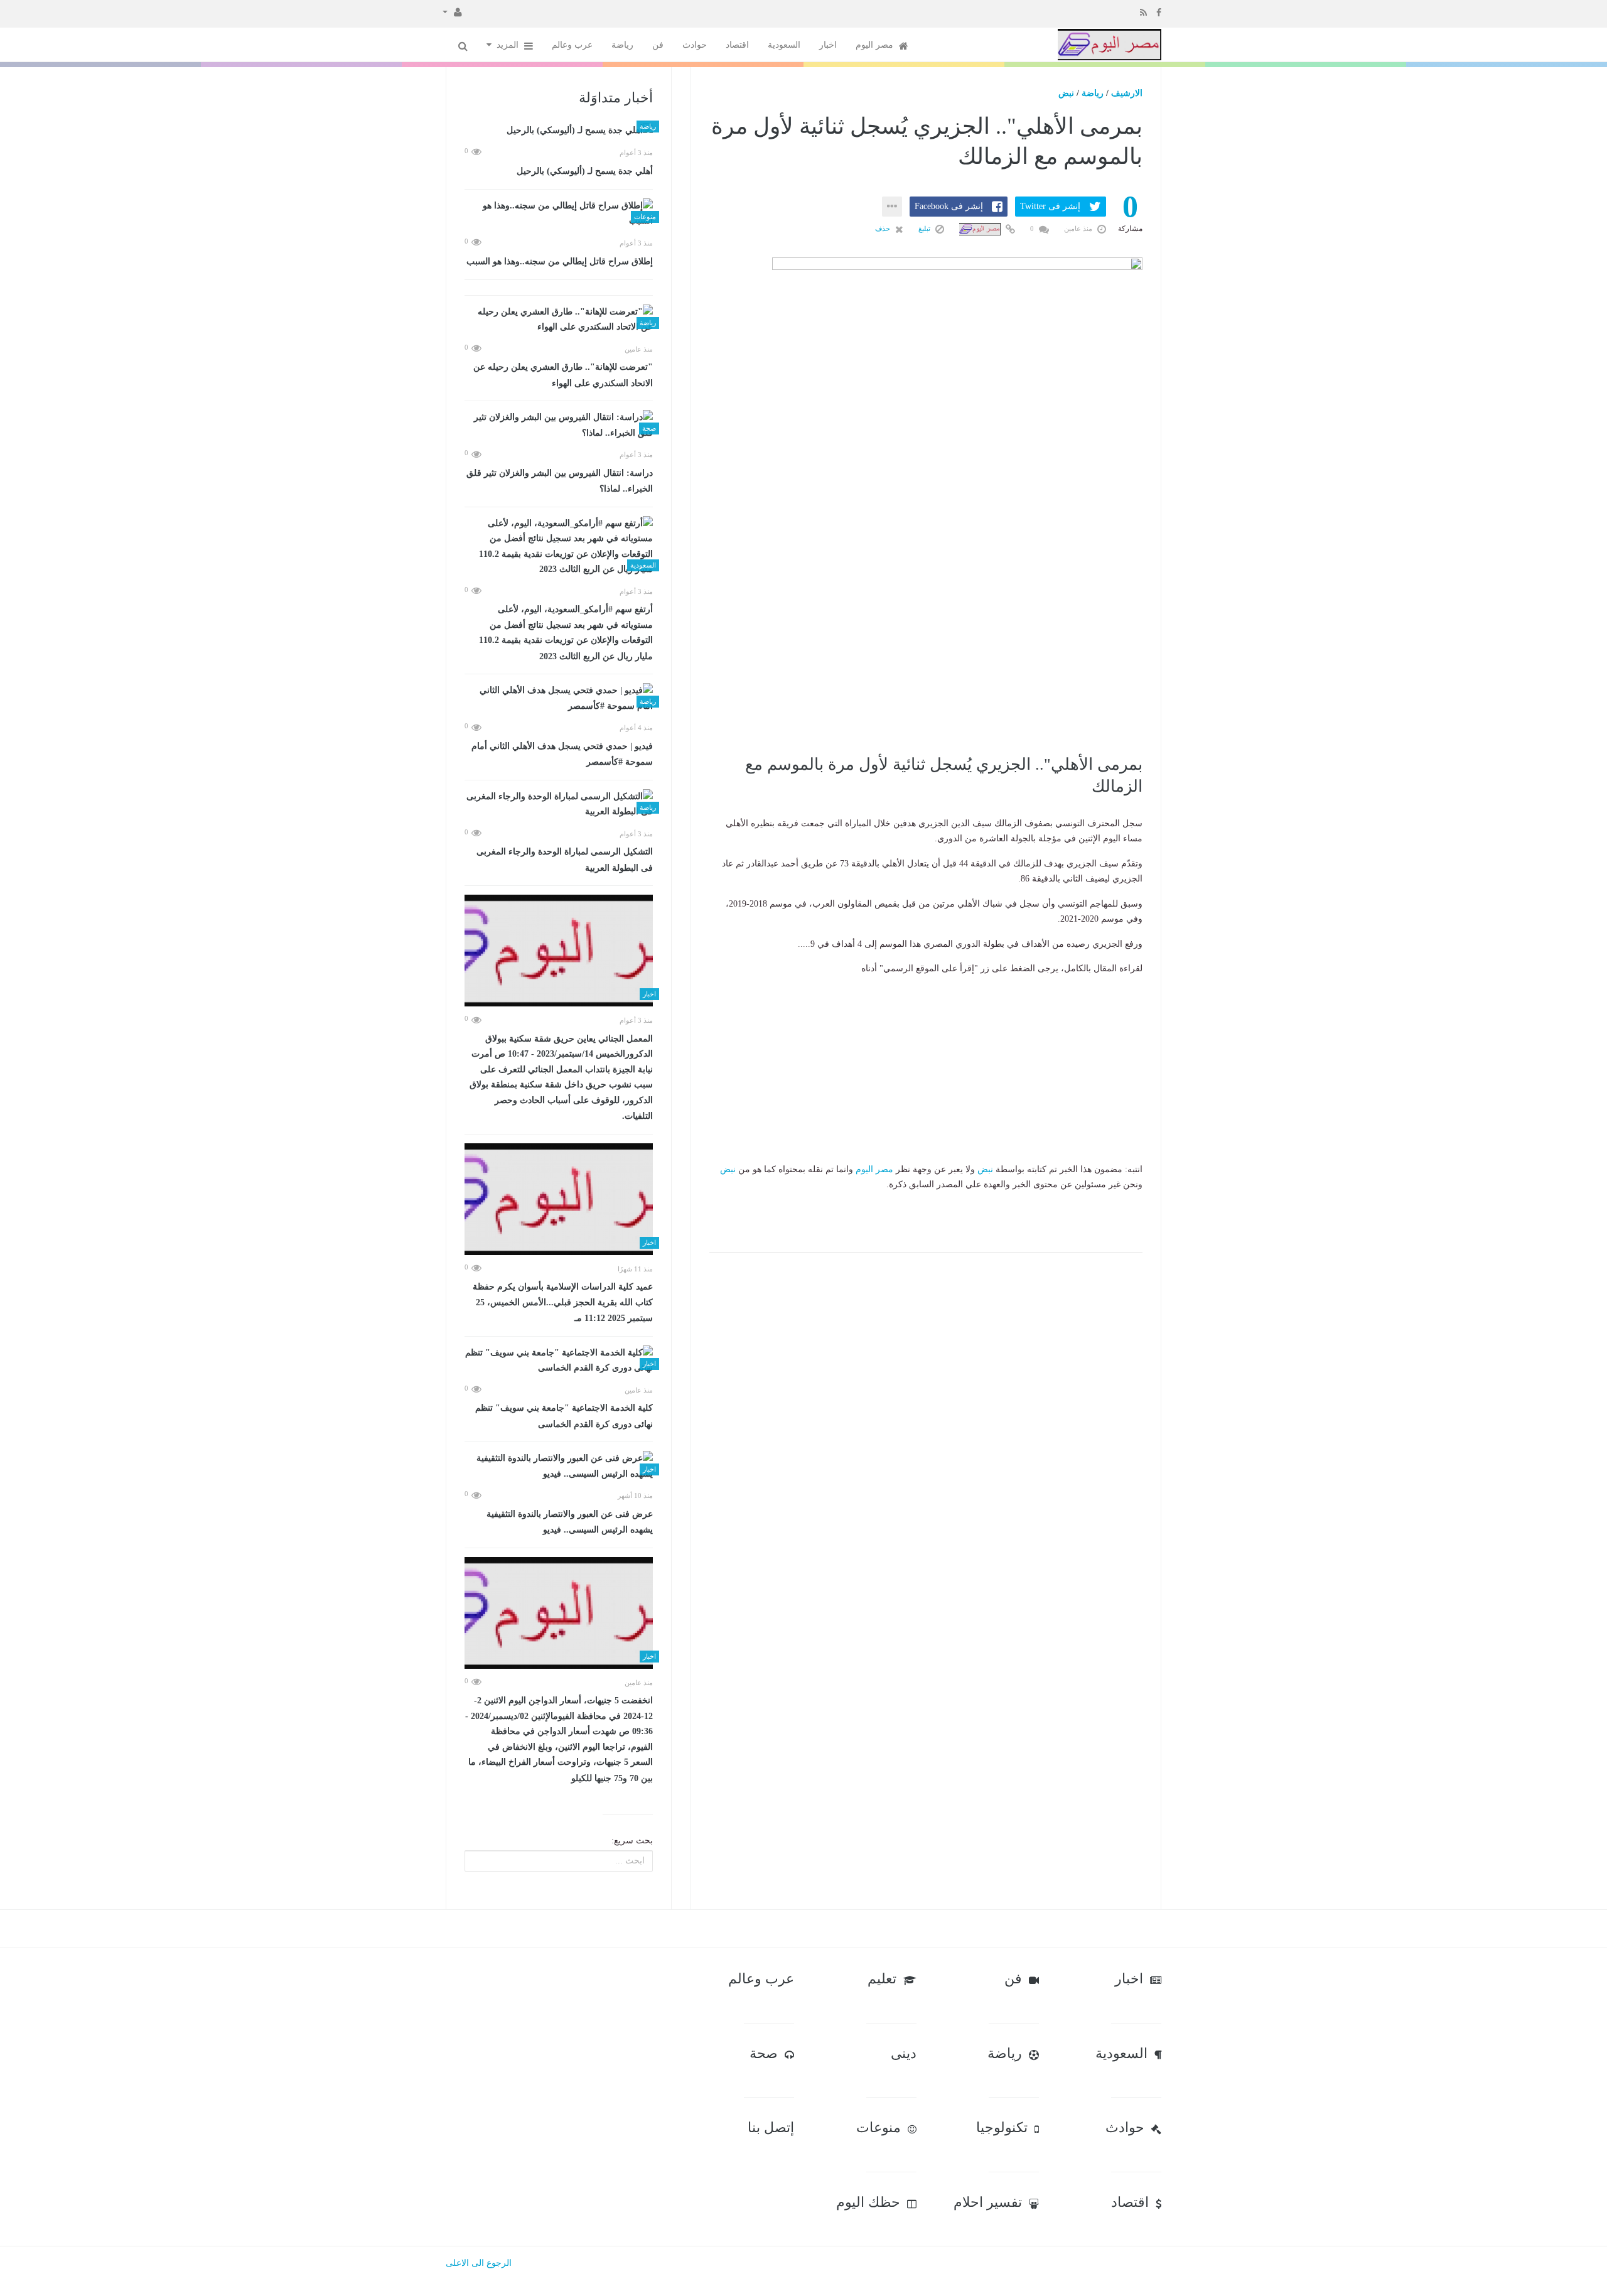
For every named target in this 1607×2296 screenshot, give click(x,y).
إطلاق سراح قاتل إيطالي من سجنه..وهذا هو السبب (560, 261)
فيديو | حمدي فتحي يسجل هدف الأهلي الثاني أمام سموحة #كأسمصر (562, 754)
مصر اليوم (876, 45)
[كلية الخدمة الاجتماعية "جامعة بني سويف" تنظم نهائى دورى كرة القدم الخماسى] (559, 1361)
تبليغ (925, 229)
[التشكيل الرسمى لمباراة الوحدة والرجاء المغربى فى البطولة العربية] (559, 805)
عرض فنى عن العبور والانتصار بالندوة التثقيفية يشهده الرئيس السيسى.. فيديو (570, 1522)
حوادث (695, 45)
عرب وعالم (572, 45)
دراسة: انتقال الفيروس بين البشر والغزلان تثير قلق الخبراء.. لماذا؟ (560, 481)
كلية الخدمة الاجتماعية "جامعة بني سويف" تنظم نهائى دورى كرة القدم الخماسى (564, 1416)
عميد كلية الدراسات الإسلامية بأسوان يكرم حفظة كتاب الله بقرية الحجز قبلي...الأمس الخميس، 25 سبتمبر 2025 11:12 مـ (563, 1302)
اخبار (828, 45)
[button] (452, 11)
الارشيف (1127, 93)
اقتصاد (737, 45)
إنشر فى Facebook (949, 206)
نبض (1066, 93)
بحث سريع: (632, 1841)
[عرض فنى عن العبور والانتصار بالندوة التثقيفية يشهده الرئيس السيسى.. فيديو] (559, 1466)
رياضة (622, 45)
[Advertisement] (926, 662)
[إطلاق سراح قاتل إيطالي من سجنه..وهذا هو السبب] (559, 214)
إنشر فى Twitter (1050, 206)
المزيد (509, 45)
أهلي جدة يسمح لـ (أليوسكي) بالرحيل (585, 171)
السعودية (784, 45)
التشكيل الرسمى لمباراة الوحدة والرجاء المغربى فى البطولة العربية (565, 860)
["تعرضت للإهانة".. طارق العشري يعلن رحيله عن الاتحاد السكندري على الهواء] (559, 320)
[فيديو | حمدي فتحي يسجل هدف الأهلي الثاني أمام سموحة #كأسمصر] (559, 698)
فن (658, 45)
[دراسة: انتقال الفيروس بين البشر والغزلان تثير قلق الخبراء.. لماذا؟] (559, 425)
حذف (884, 229)
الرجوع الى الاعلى (479, 2263)
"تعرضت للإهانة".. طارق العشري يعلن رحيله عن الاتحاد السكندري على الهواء (563, 375)
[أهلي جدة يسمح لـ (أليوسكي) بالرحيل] (559, 131)
